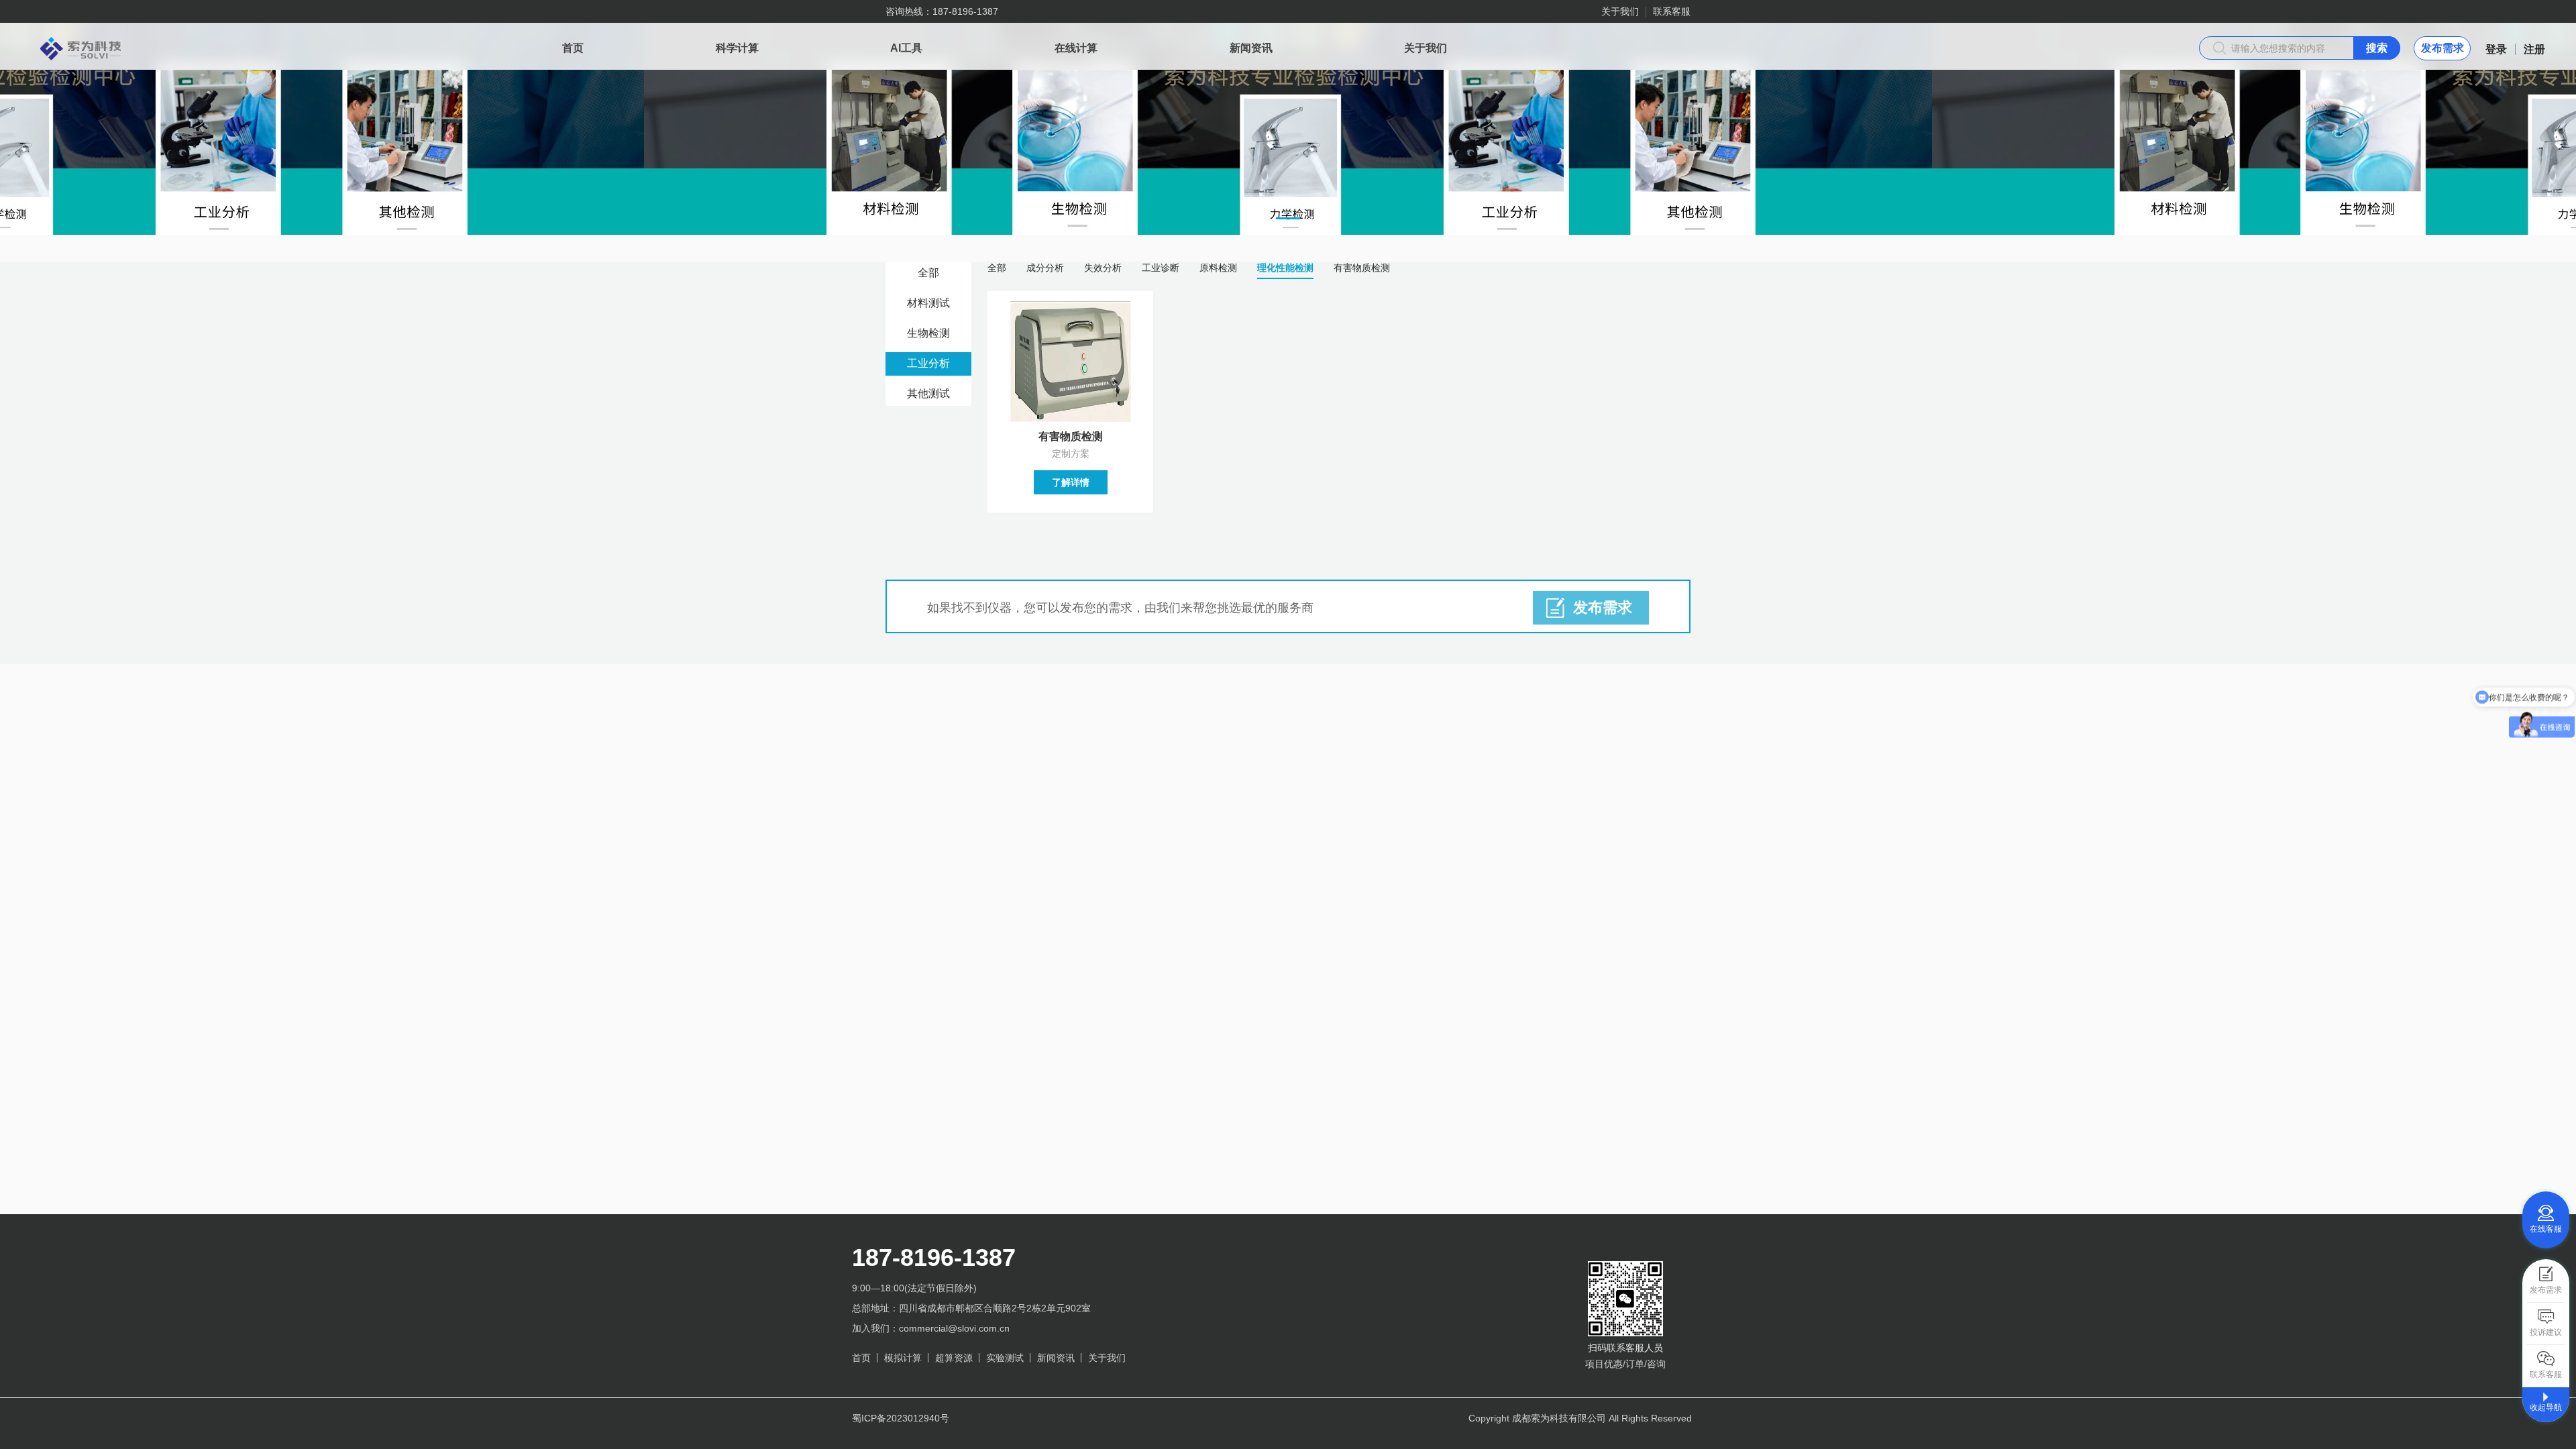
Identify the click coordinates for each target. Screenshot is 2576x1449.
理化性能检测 (1285, 268)
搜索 (2377, 48)
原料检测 (1218, 268)
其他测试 (928, 393)
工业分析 (928, 363)
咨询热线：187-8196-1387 (942, 11)
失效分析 (1103, 268)
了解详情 (1071, 482)
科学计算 (737, 48)
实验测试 (1005, 1358)
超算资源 (954, 1358)
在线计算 (1076, 48)
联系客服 (1672, 11)
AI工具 (906, 48)
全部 (928, 273)
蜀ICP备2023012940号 (901, 1418)
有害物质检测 (1362, 268)
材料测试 (928, 303)
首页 (573, 48)
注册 (2534, 49)
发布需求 (2443, 48)
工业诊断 (1161, 268)
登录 (2496, 49)
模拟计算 (903, 1358)
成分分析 (1045, 268)
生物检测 (928, 333)
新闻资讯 (1251, 48)
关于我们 (1620, 11)
